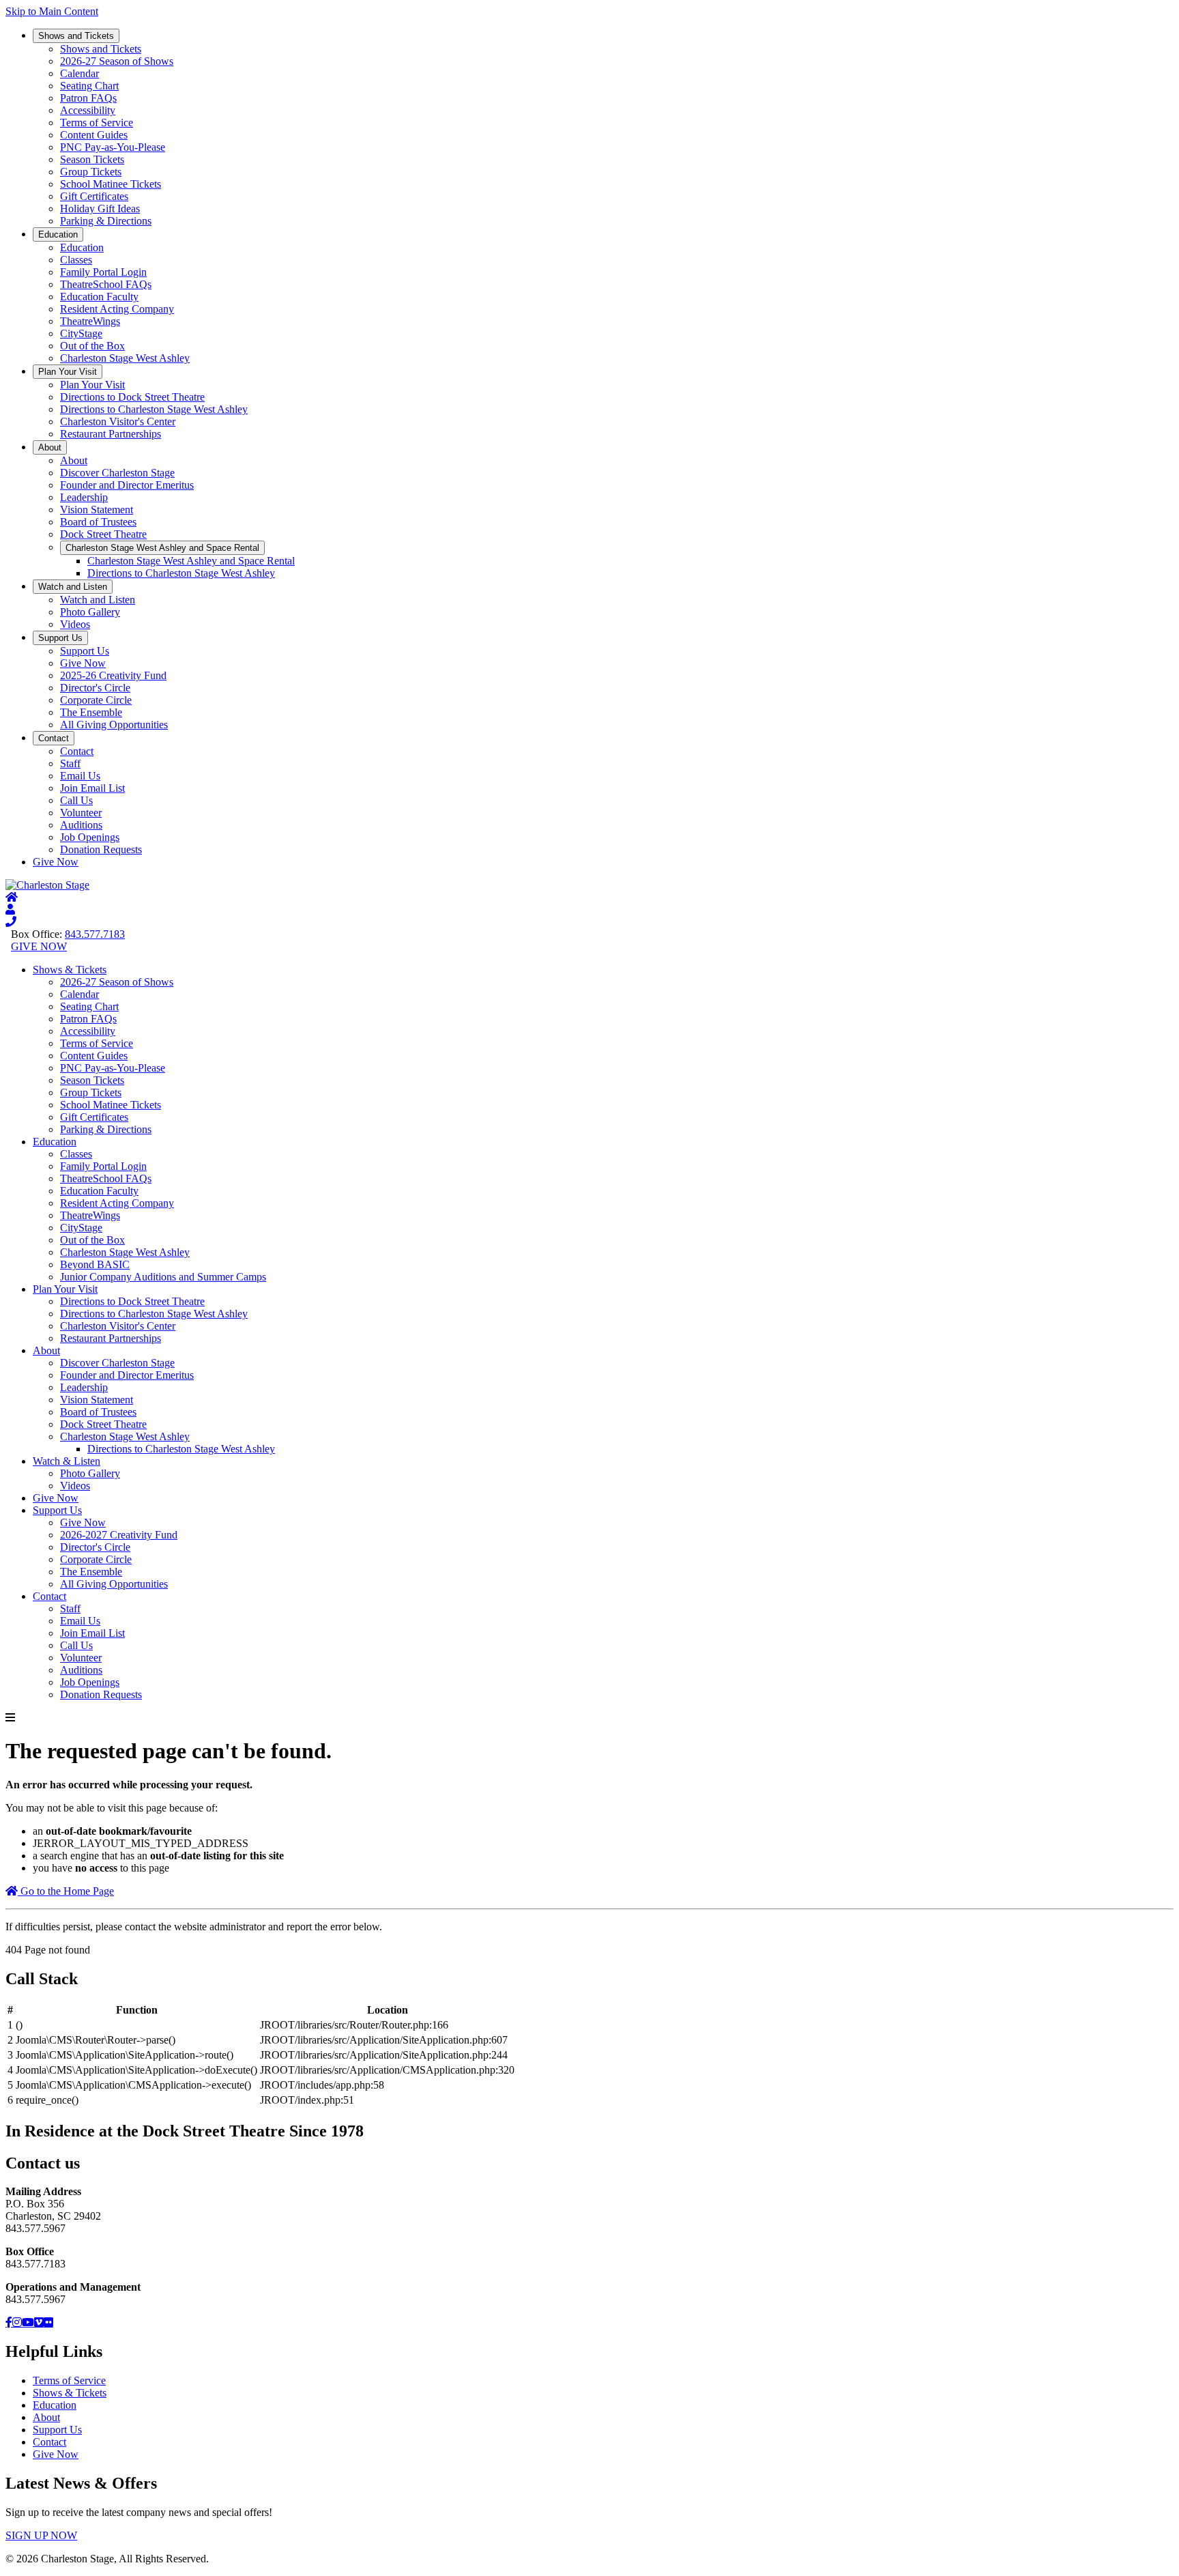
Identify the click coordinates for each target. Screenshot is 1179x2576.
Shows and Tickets (76, 36)
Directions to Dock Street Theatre (132, 397)
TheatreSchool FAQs (106, 284)
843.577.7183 (95, 934)
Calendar (79, 73)
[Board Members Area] (10, 910)
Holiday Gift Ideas (100, 209)
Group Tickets (91, 172)
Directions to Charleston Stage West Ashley (154, 409)
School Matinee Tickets (111, 184)
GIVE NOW (39, 946)
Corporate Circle (96, 700)
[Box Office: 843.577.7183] (11, 922)
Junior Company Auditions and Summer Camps (163, 1277)
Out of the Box (92, 346)
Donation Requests (101, 849)
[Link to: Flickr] (48, 2322)
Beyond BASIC (95, 1264)
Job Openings (90, 837)
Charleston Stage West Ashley (125, 358)
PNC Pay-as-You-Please (113, 147)
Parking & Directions (106, 221)
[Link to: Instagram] (17, 2322)
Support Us (60, 638)
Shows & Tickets (70, 970)
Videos (75, 624)
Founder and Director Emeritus (127, 485)
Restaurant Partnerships (111, 434)
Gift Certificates (94, 196)
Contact (54, 738)
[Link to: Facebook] (9, 2322)
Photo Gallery (90, 612)
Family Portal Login (103, 272)
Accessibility (88, 110)
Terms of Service (97, 123)
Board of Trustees (98, 522)
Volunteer (81, 813)
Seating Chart (89, 86)
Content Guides (94, 135)
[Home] (12, 897)
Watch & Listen (67, 1461)
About (50, 447)
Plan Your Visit (68, 372)
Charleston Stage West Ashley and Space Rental (162, 548)
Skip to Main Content (52, 11)
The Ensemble (91, 712)
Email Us (80, 776)
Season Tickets (92, 159)
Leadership (84, 497)
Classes (76, 260)
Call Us (76, 800)
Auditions (81, 825)
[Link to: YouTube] (28, 2322)
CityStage (81, 333)
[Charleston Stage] (47, 885)
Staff (70, 763)
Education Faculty (99, 297)
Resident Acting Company (117, 309)
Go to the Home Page (66, 1891)
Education (58, 234)
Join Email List (92, 788)
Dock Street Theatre (103, 534)
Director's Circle (95, 688)
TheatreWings (90, 321)
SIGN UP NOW (41, 2535)
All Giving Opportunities (114, 725)
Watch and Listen (73, 587)
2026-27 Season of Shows (117, 61)
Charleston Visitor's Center (118, 421)
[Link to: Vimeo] (39, 2322)
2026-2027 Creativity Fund (119, 1535)
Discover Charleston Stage (117, 473)
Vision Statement (97, 510)
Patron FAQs (88, 98)
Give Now (83, 663)
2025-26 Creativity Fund (113, 675)
